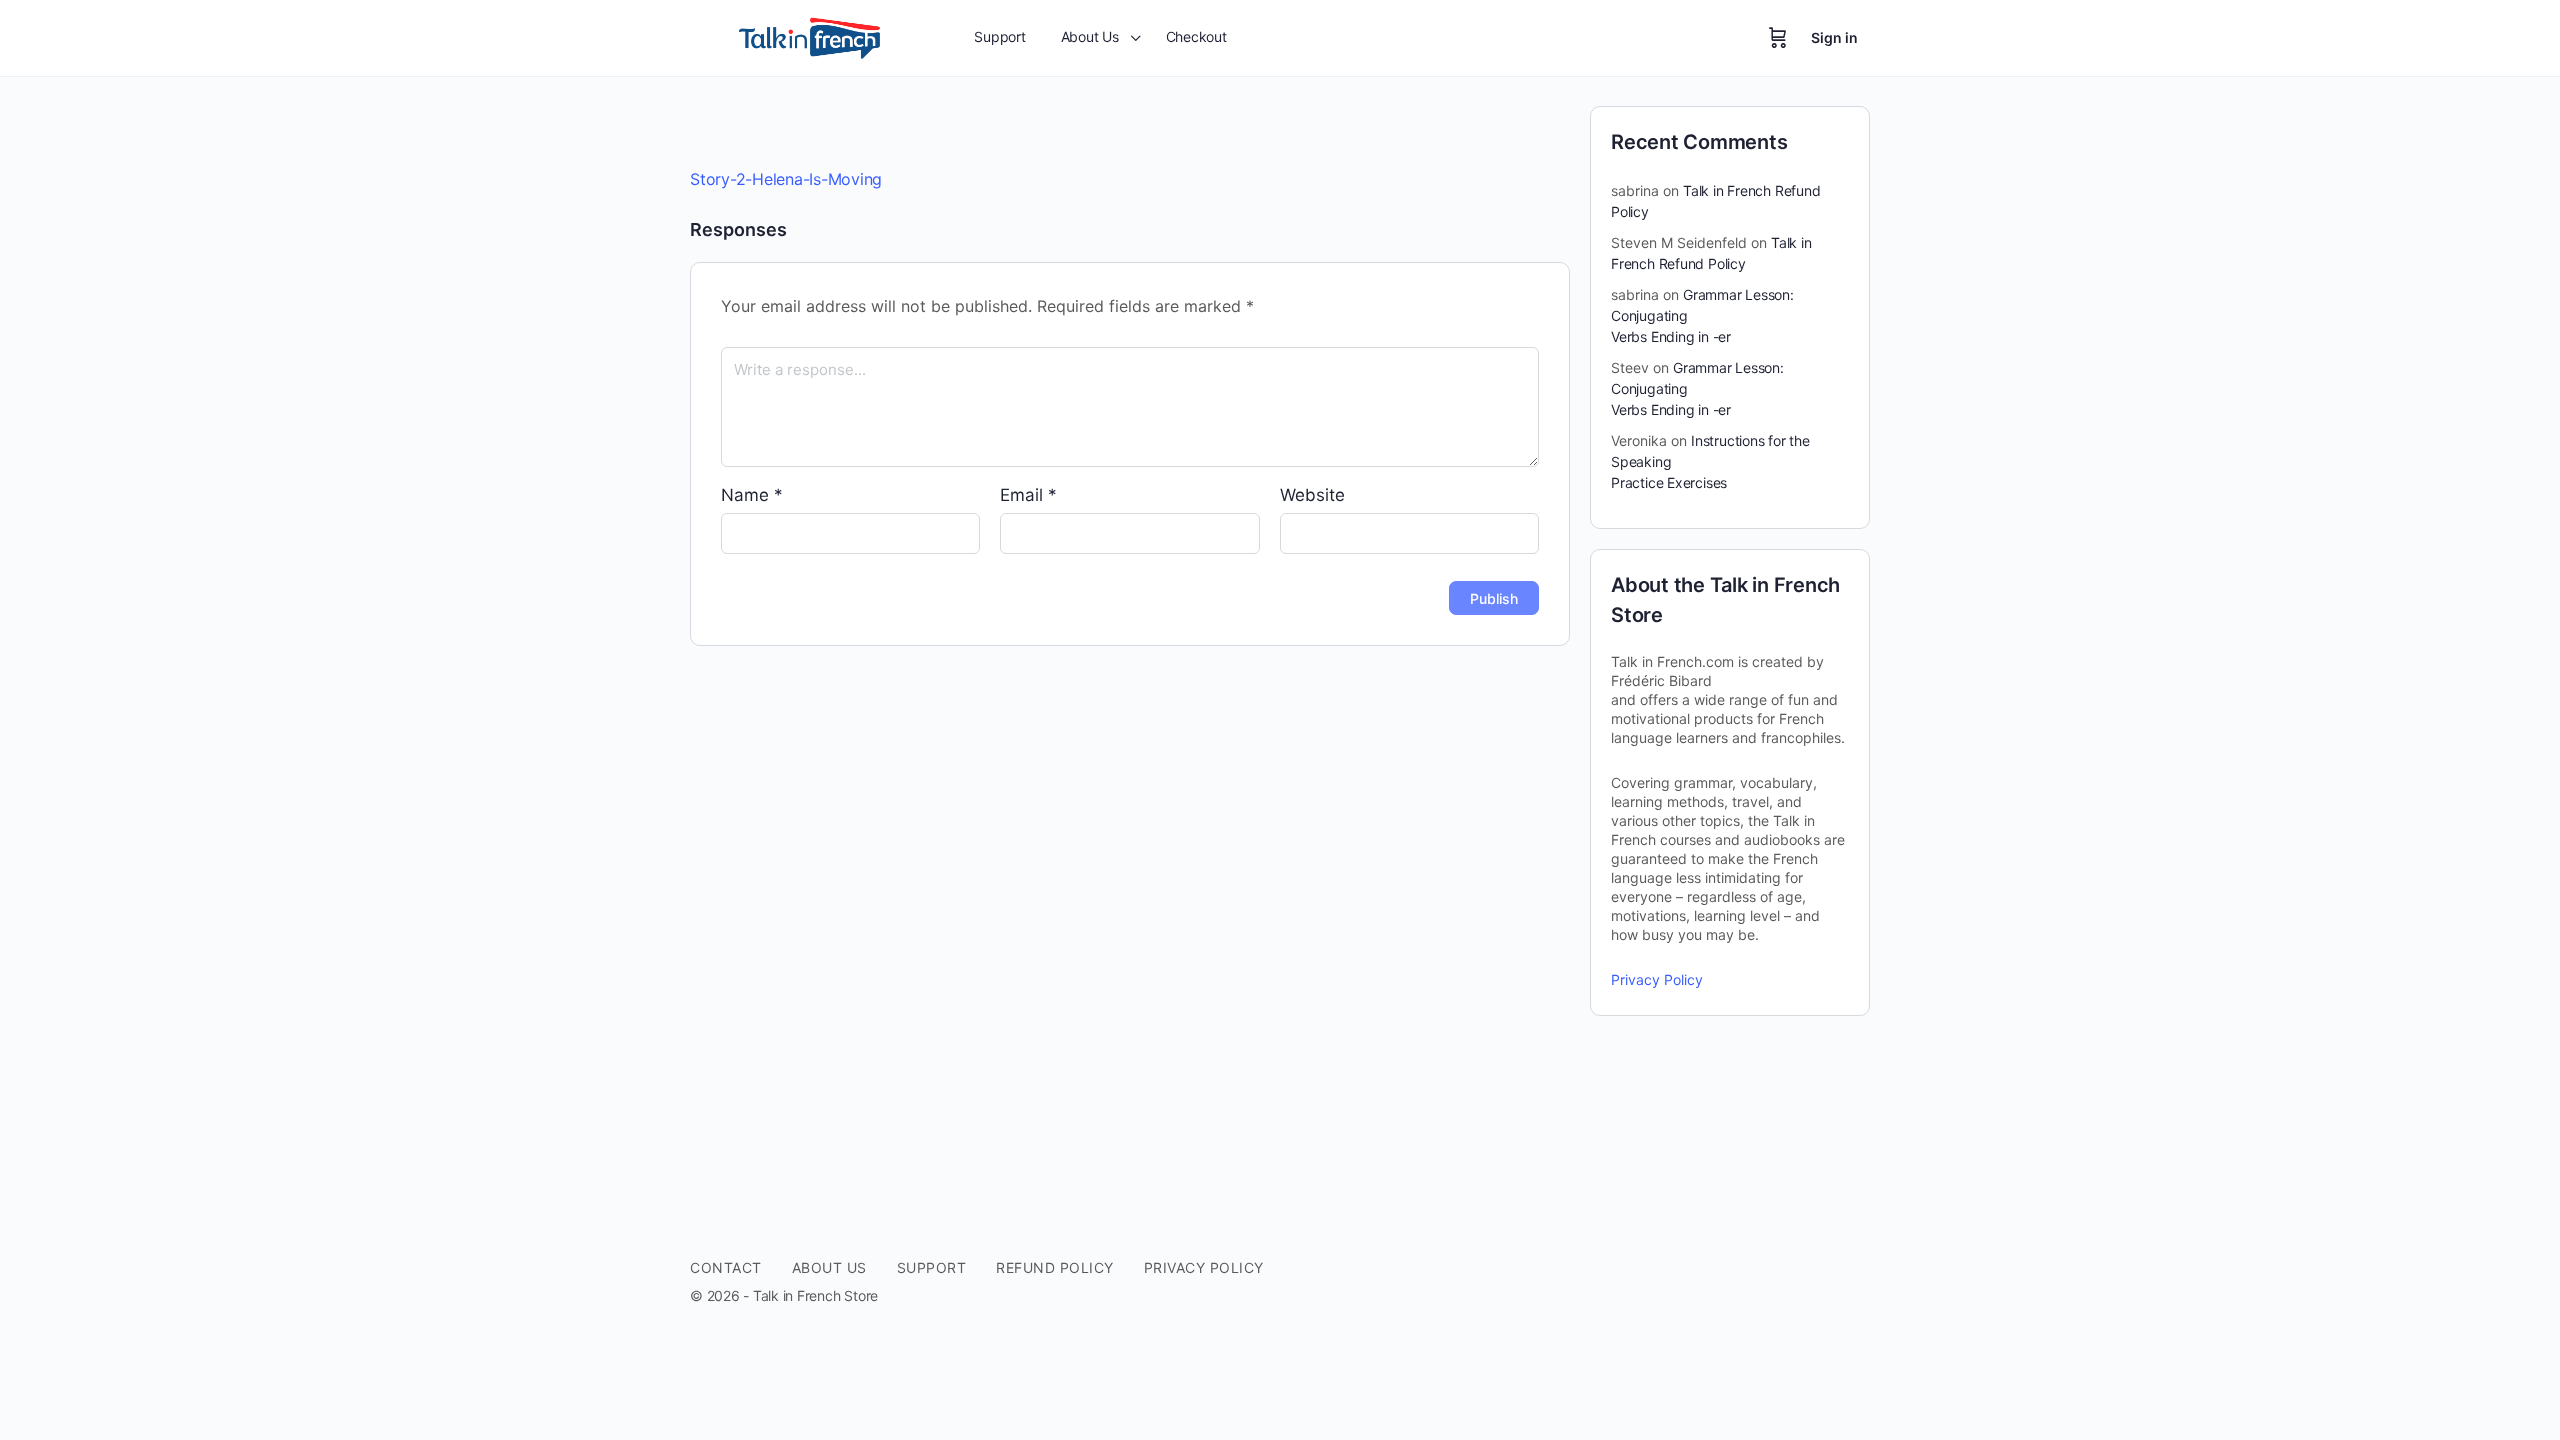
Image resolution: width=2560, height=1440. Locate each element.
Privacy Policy (1657, 979)
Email (1028, 495)
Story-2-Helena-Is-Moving (786, 179)
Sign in (1834, 37)
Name (752, 495)
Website (1312, 495)
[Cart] (1778, 38)
